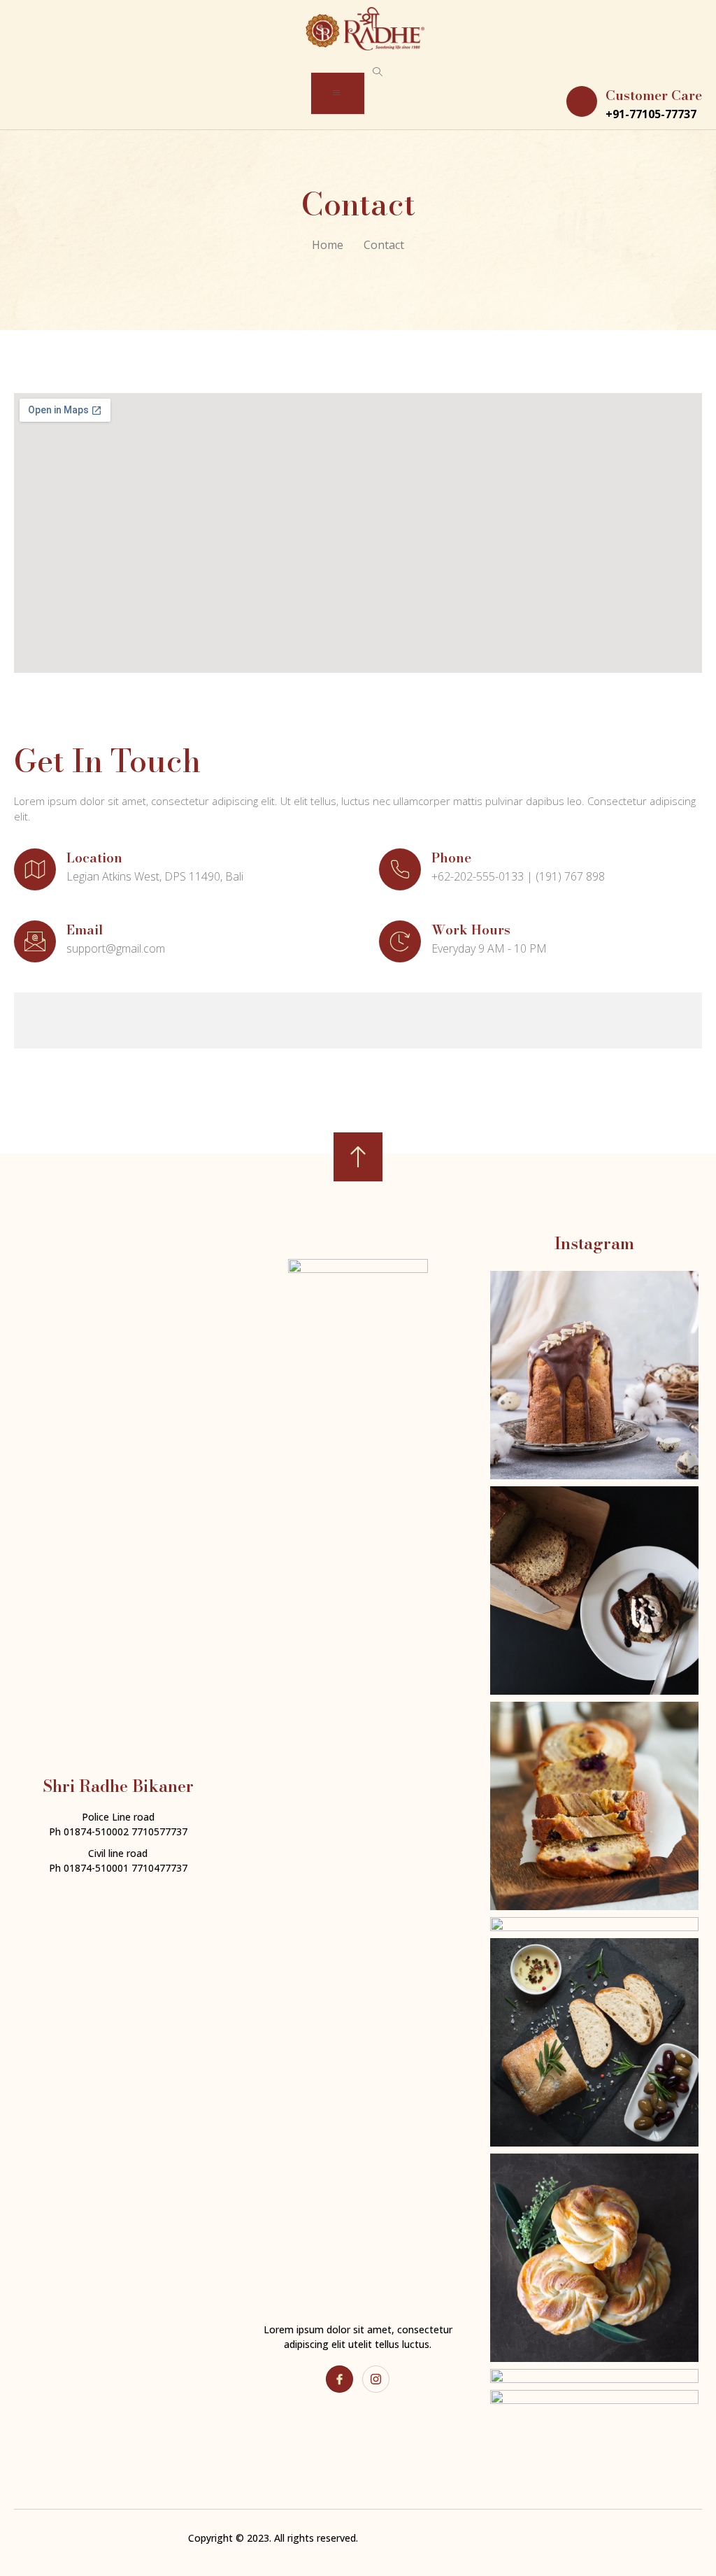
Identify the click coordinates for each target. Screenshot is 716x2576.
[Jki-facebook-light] (339, 2379)
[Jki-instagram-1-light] (376, 2379)
